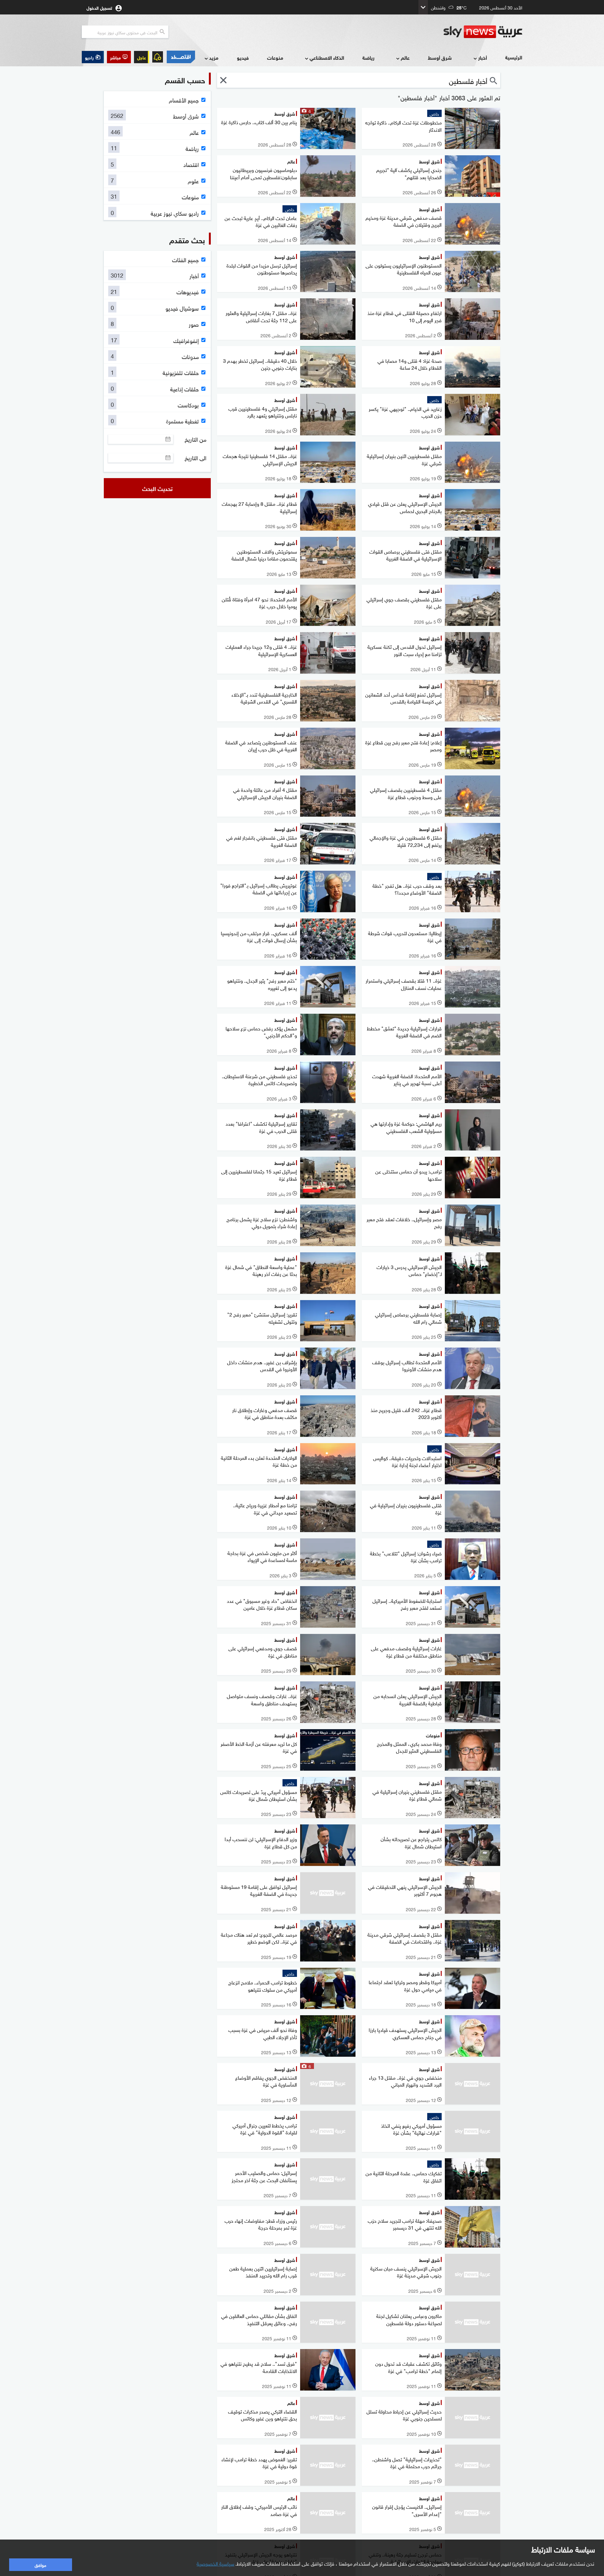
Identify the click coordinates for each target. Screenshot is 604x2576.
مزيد (214, 57)
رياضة (368, 57)
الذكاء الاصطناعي (327, 57)
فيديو (243, 57)
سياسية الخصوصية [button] (215, 2563)
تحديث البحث (157, 488)
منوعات (275, 57)
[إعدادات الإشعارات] (158, 57)
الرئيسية (514, 57)
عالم (405, 57)
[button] (119, 57)
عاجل (142, 57)
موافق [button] (40, 2565)
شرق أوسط (440, 57)
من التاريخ (196, 439)
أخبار (483, 57)
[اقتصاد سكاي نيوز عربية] (181, 57)
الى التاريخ (196, 458)
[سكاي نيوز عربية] (483, 32)
